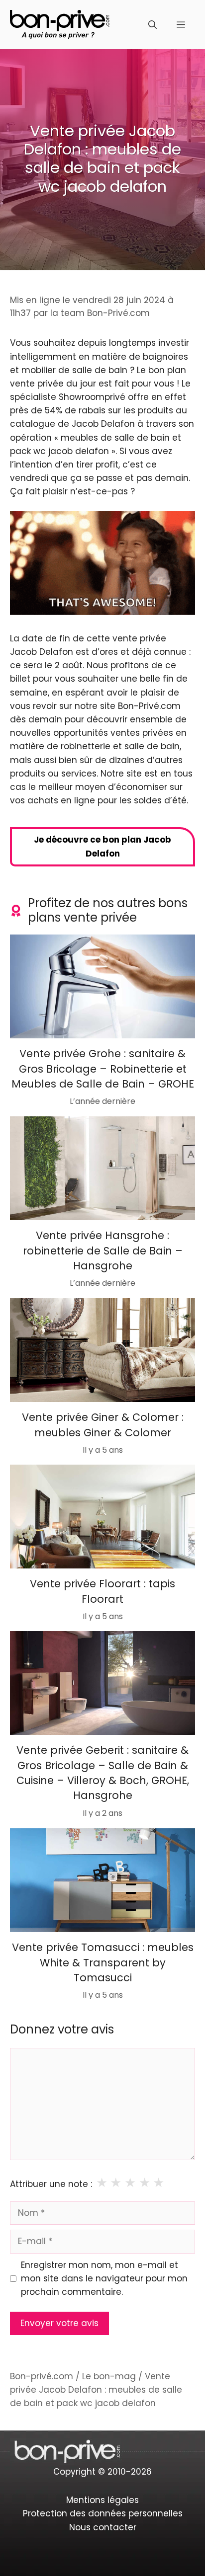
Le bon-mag (109, 2376)
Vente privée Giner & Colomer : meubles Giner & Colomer (103, 1425)
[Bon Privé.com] (60, 24)
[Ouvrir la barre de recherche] (153, 25)
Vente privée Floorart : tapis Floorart (102, 1591)
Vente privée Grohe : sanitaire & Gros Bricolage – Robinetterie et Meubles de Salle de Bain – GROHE (103, 1069)
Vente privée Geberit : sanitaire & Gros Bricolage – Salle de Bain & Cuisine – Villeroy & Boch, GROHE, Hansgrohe (103, 1773)
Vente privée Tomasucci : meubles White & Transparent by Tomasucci (103, 1962)
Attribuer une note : (51, 2184)
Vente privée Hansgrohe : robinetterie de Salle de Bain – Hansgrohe (103, 1250)
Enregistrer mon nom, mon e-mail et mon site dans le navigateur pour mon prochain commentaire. (104, 2278)
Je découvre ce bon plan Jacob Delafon (102, 846)
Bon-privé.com (42, 2376)
